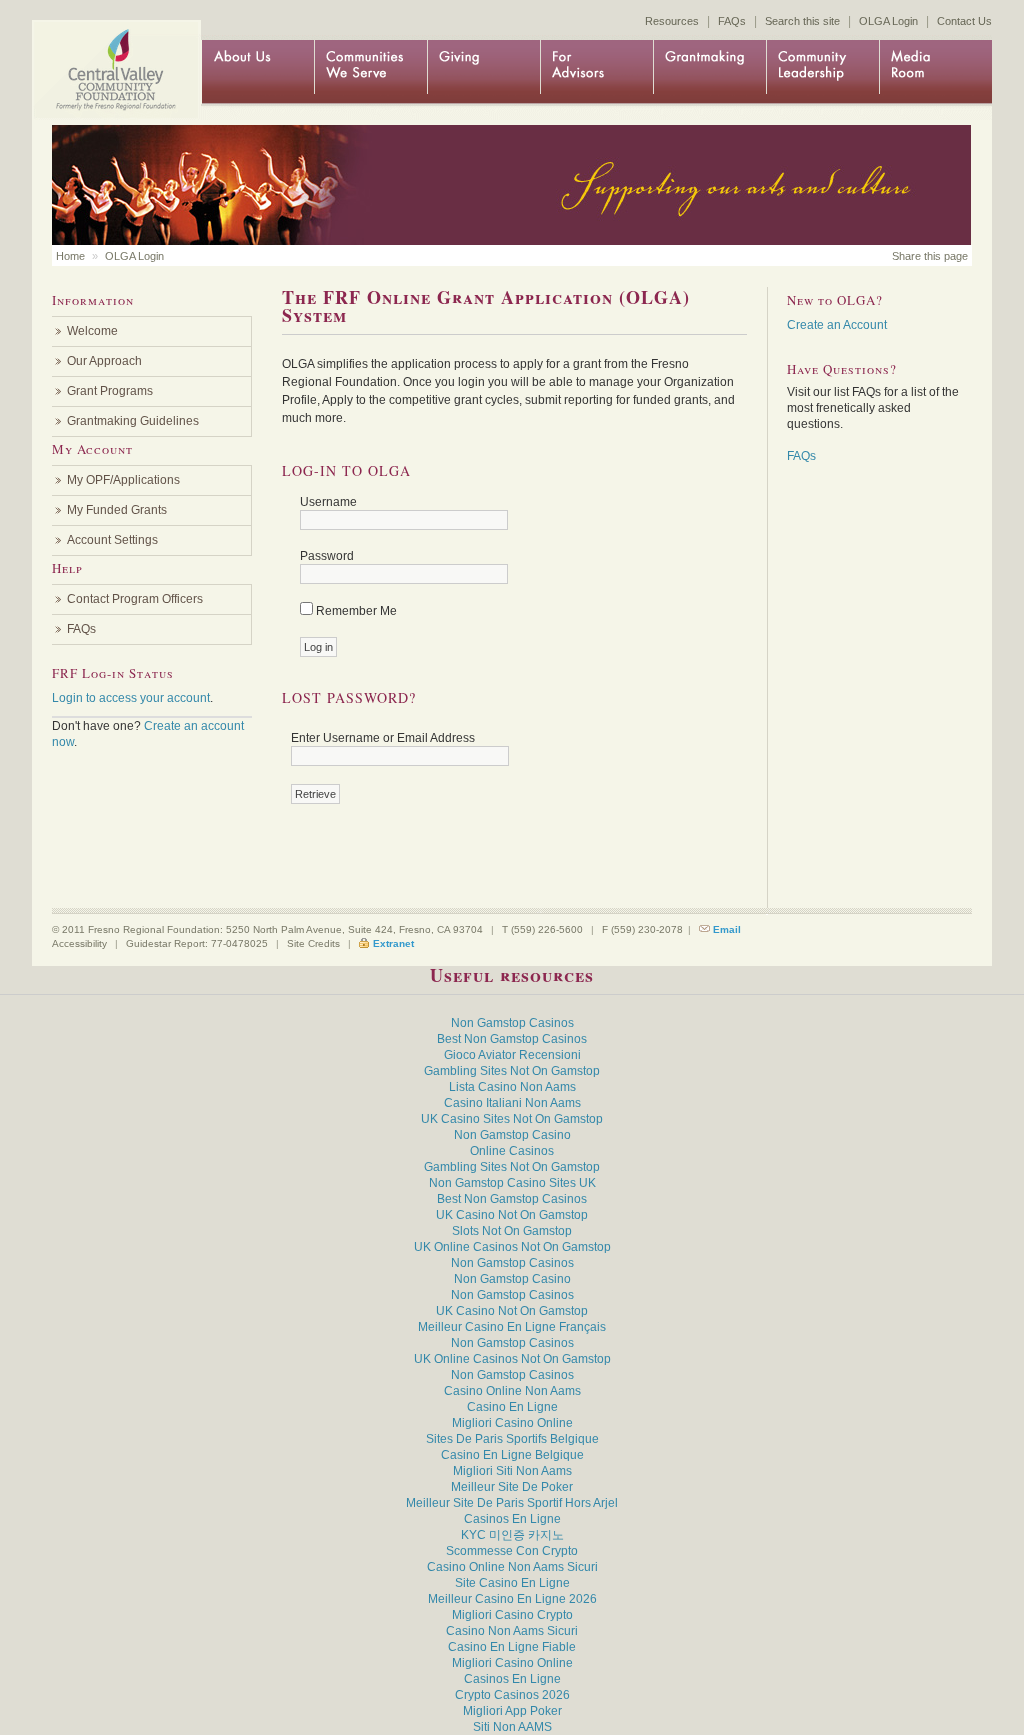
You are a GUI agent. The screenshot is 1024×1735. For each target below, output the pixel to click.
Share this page (930, 256)
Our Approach (104, 361)
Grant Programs (110, 391)
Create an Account (837, 325)
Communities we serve (370, 72)
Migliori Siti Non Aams (512, 1471)
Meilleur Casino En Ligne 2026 (512, 1599)
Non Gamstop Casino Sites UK (512, 1183)
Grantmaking (709, 72)
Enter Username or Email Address (383, 738)
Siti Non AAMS (512, 1727)
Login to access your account (131, 698)
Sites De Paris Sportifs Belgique (512, 1439)
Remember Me (356, 611)
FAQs (732, 21)
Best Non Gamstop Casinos (512, 1039)
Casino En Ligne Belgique (512, 1455)
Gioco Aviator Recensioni (512, 1055)
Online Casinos (512, 1151)
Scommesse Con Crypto (512, 1551)
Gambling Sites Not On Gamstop (512, 1071)
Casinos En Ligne (512, 1519)
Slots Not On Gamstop (512, 1231)
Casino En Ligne (512, 1407)
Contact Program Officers (135, 599)
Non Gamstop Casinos (512, 1023)
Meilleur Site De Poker (512, 1487)
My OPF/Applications (123, 480)
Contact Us (964, 21)
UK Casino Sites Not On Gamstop (512, 1119)
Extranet (393, 943)
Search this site (802, 21)
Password (327, 556)
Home (112, 52)
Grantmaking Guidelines (133, 421)
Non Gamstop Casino (512, 1135)
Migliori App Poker (512, 1711)
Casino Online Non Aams (512, 1391)
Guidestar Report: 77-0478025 (197, 943)
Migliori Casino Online (512, 1423)
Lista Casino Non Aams (512, 1087)
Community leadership (822, 72)
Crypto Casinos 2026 (512, 1695)
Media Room (935, 72)
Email (727, 929)
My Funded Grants (117, 510)
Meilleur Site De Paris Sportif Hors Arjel (512, 1503)
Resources (672, 21)
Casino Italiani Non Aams (512, 1103)
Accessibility (79, 943)
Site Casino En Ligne (512, 1583)
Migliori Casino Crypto (512, 1615)
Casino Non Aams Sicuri (512, 1631)
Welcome (92, 331)
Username (328, 502)
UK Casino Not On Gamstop (512, 1215)
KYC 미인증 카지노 (512, 1535)
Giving (483, 72)
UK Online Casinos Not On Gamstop (512, 1247)
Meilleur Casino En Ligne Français (512, 1327)
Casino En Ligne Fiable (512, 1647)
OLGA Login (888, 21)
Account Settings (112, 540)
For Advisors (596, 72)
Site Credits (313, 943)
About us (257, 72)
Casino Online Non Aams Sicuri (512, 1567)
